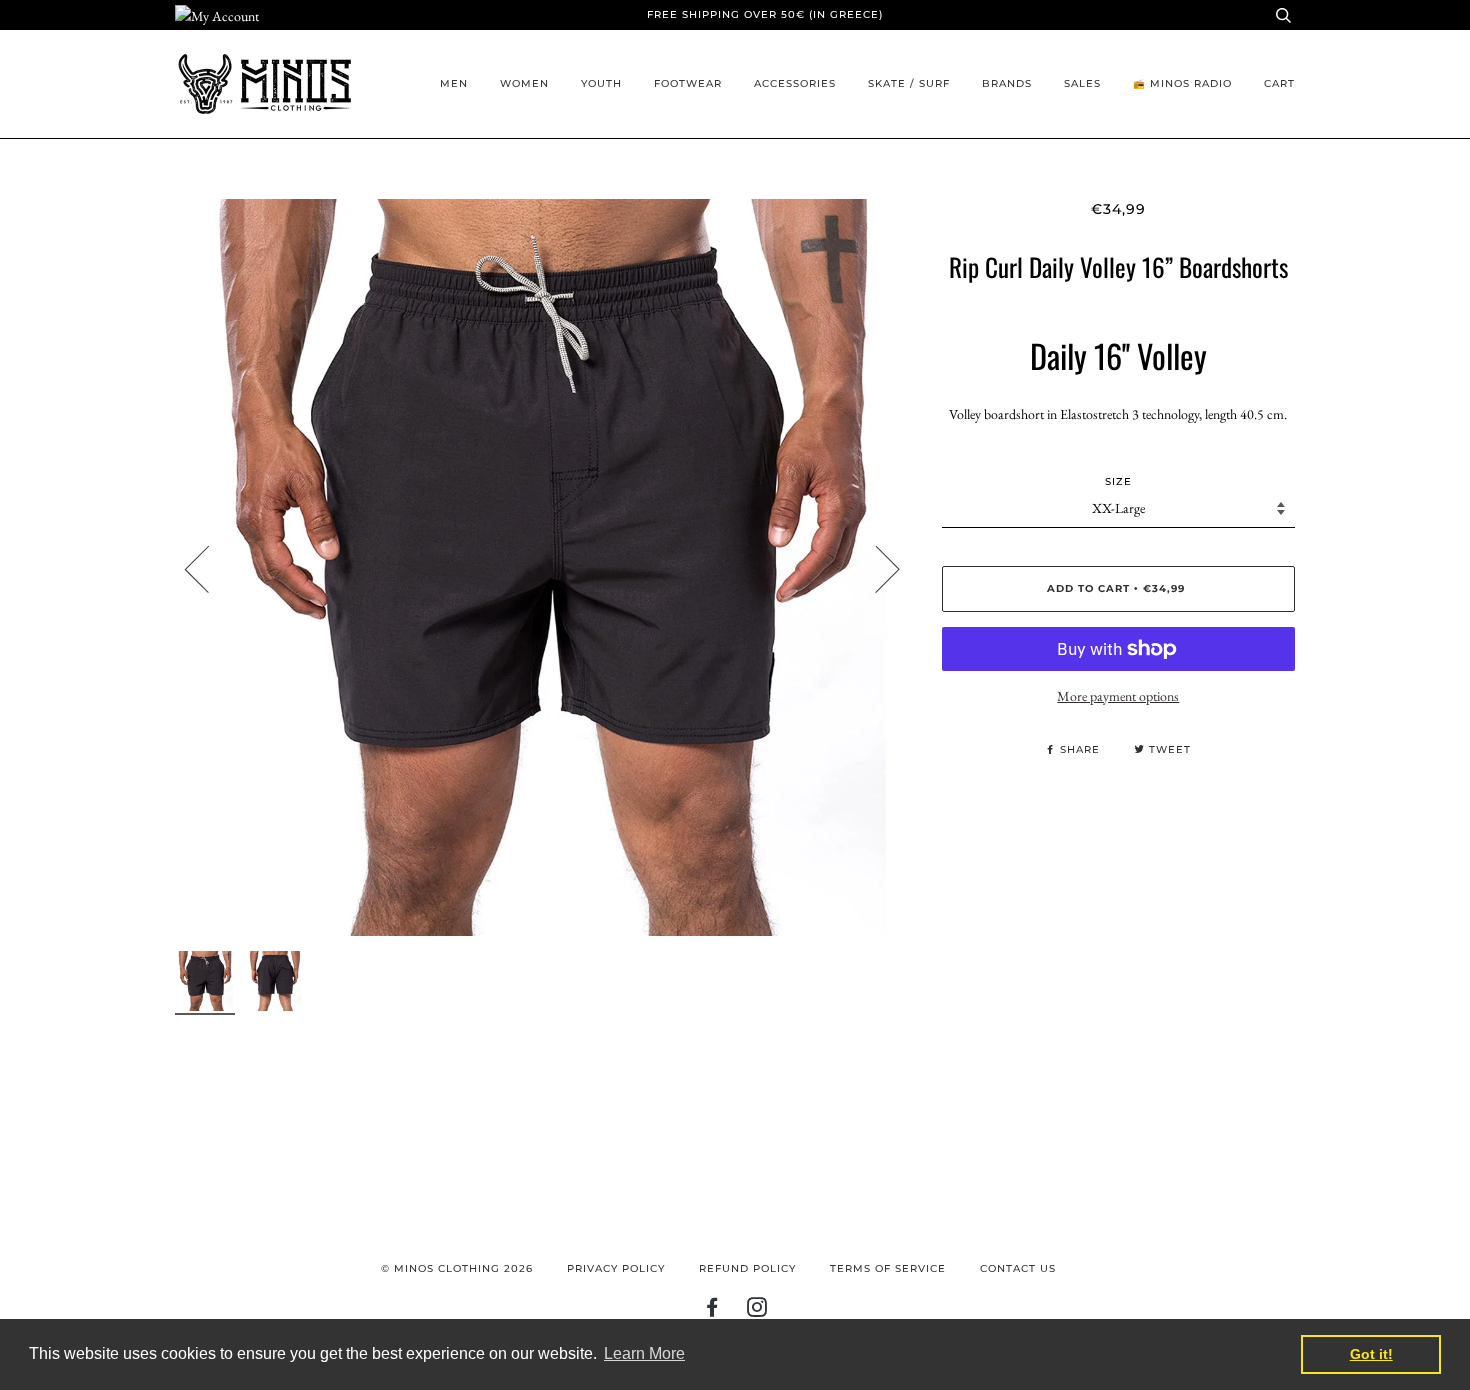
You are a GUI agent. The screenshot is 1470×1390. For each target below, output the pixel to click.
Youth (601, 83)
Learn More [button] (644, 1353)
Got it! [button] (1371, 1354)
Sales (1082, 83)
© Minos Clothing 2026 (457, 1268)
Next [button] (875, 568)
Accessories (795, 83)
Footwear (688, 83)
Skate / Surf (909, 83)
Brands (1007, 83)
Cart (1279, 83)
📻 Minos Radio (1182, 83)
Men (454, 83)
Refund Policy (747, 1268)
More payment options (1118, 696)
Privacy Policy (616, 1268)
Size (1118, 481)
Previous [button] (209, 568)
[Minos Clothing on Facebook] (712, 1311)
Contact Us (1018, 1268)
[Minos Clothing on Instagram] (757, 1311)
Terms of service (888, 1268)
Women (524, 83)
